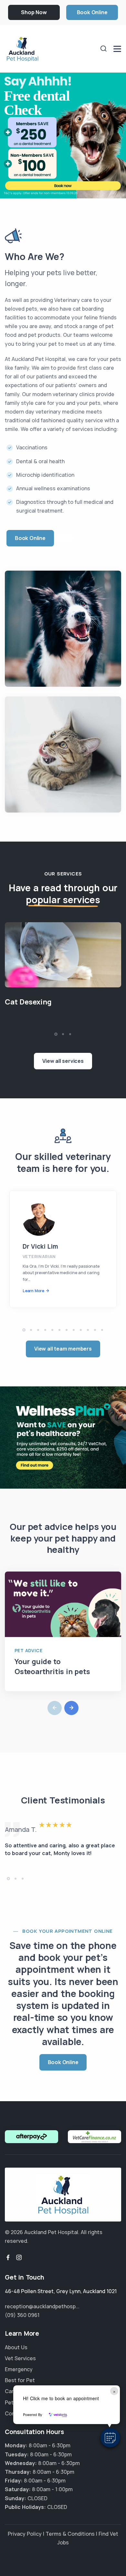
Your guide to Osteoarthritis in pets (52, 1667)
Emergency (19, 2369)
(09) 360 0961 (22, 2315)
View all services (63, 1061)
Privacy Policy (25, 2534)
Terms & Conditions (70, 2534)
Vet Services (20, 2358)
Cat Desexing (28, 1002)
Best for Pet (20, 2380)
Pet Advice (28, 1650)
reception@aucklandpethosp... (42, 2306)
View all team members (63, 1349)
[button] (110, 2438)
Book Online (92, 12)
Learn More (33, 1291)
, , (61, 2291)
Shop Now (34, 12)
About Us (16, 2347)
